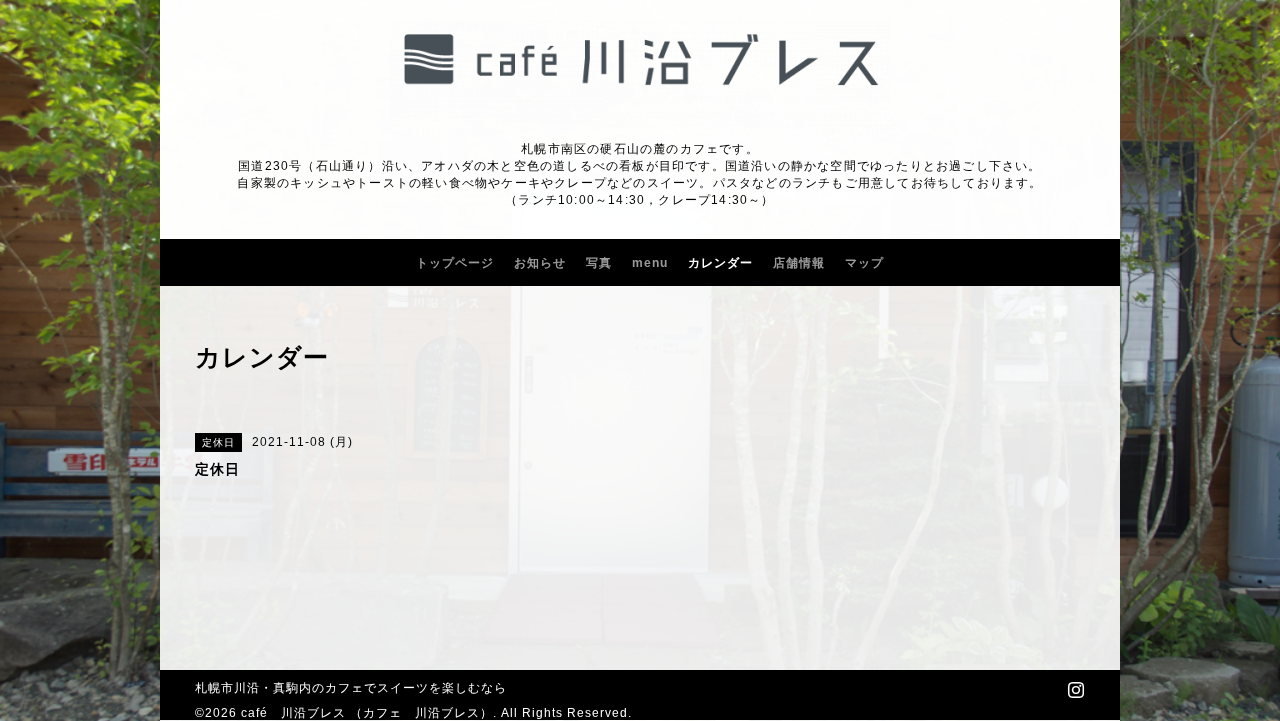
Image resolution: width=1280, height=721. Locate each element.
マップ (864, 263)
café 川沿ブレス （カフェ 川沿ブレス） (367, 713)
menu (650, 263)
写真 (599, 263)
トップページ (455, 263)
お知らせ (540, 263)
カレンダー (720, 263)
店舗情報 (799, 263)
